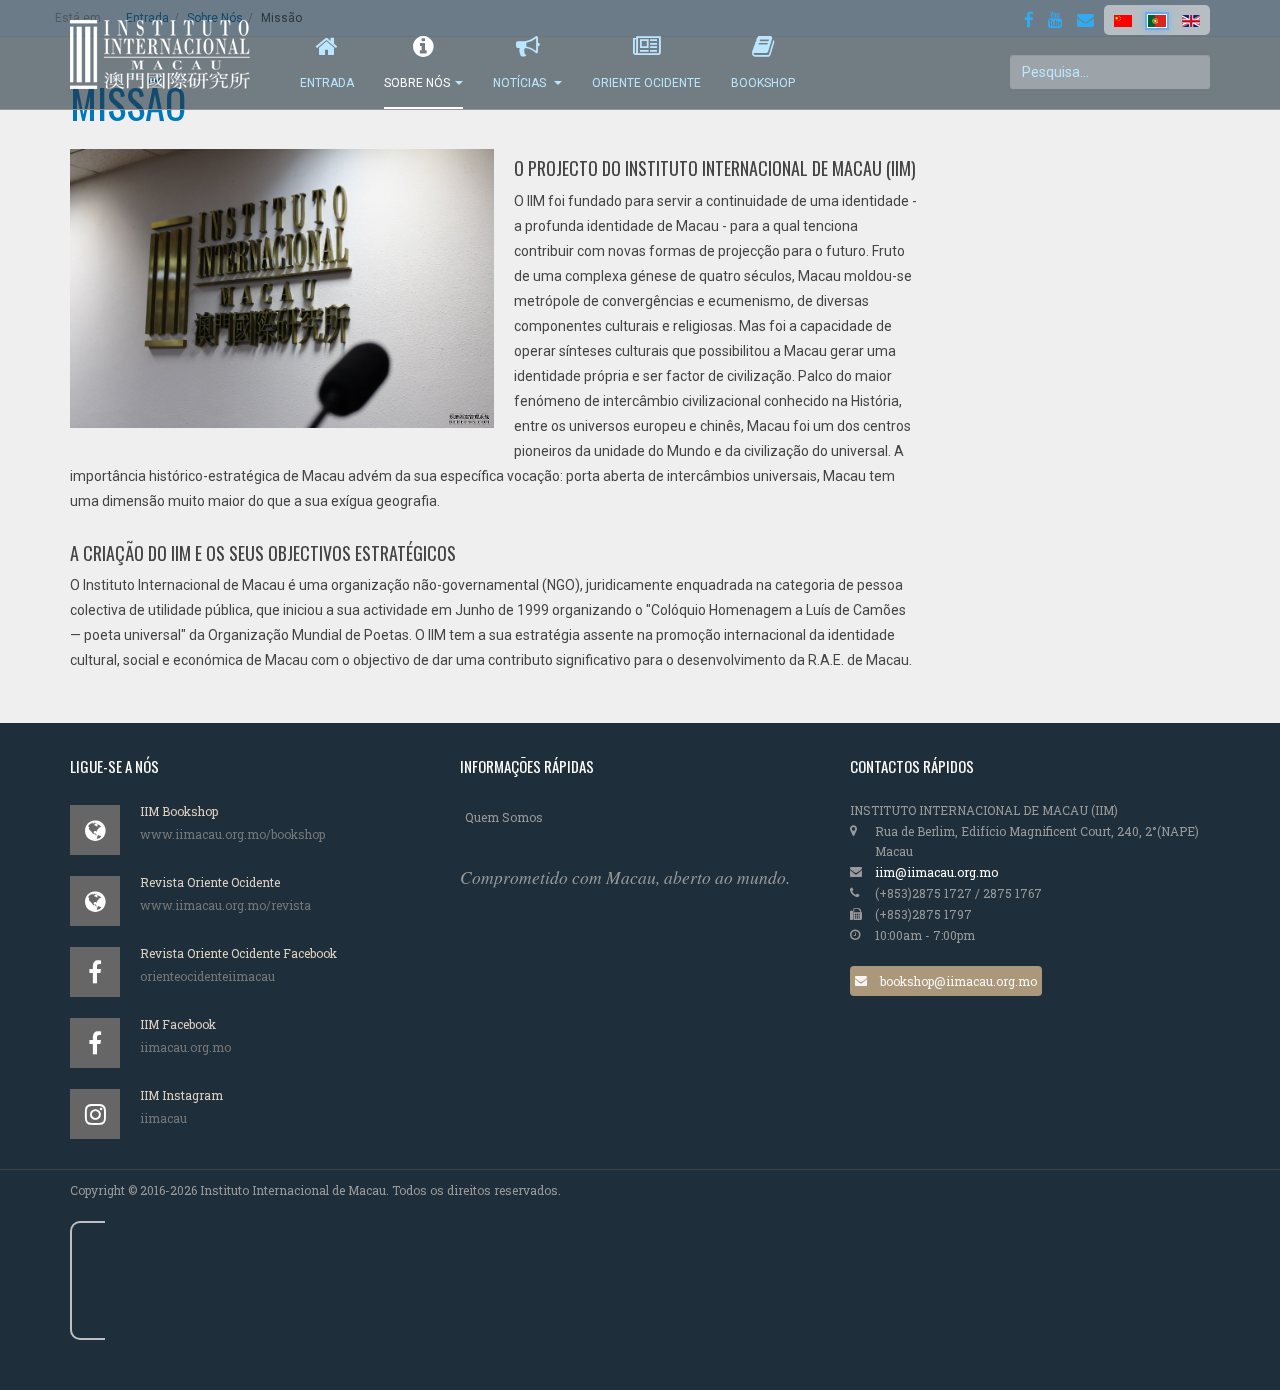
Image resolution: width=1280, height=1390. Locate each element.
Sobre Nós (417, 83)
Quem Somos (504, 817)
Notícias (521, 83)
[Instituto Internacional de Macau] (170, 54)
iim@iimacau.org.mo (936, 872)
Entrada (327, 83)
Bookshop (763, 83)
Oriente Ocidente (646, 83)
